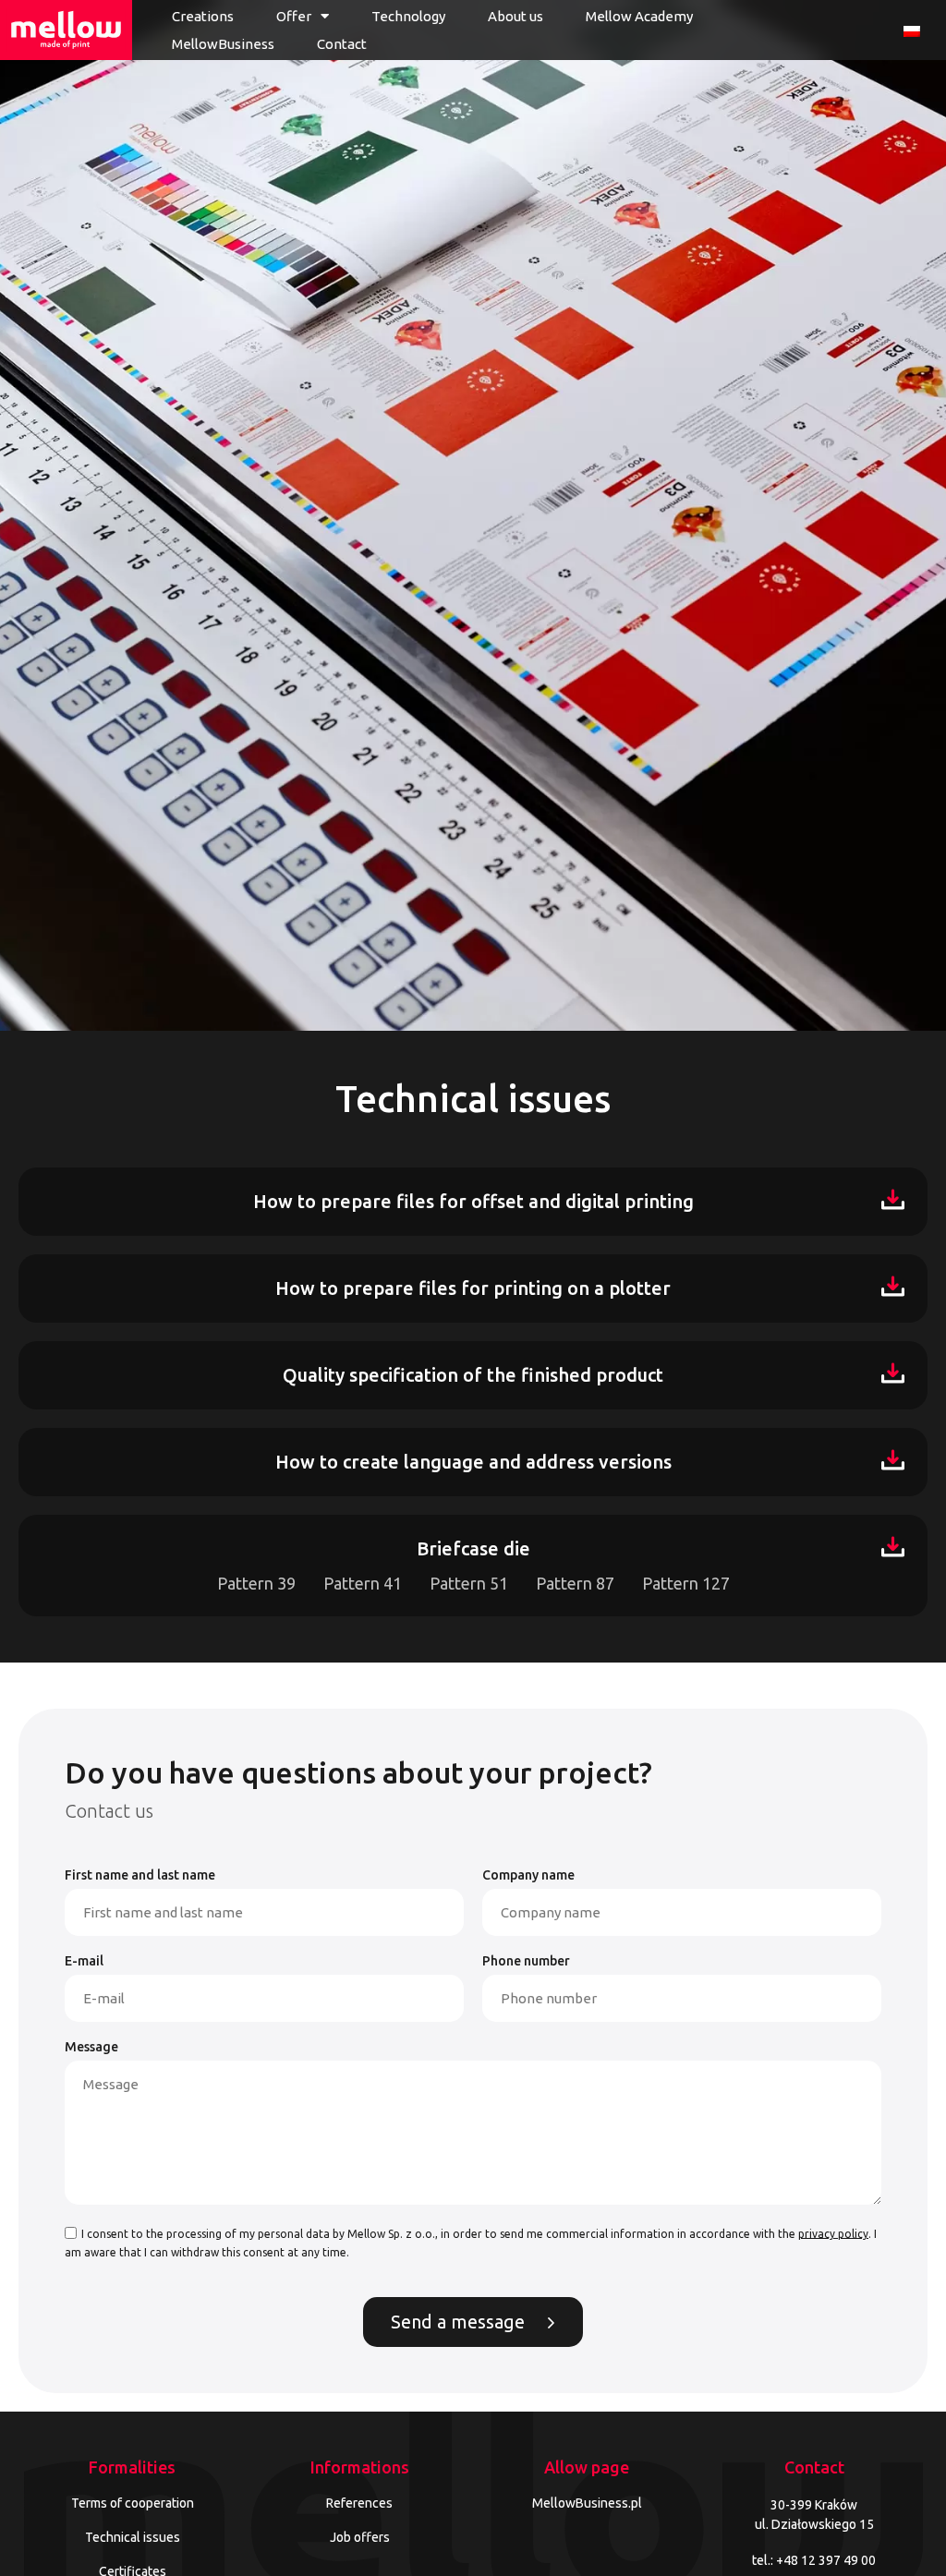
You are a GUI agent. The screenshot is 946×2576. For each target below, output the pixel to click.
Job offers (360, 2537)
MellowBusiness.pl (587, 2503)
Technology (408, 16)
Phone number (526, 1961)
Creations (203, 16)
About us (515, 16)
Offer (294, 16)
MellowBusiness (223, 44)
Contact (342, 44)
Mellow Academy (639, 16)
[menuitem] (912, 30)
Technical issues (133, 2537)
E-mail (84, 1961)
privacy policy (833, 2233)
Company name (528, 1875)
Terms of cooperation (133, 2503)
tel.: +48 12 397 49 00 (814, 2560)
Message (91, 2047)
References (359, 2503)
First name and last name (140, 1875)
